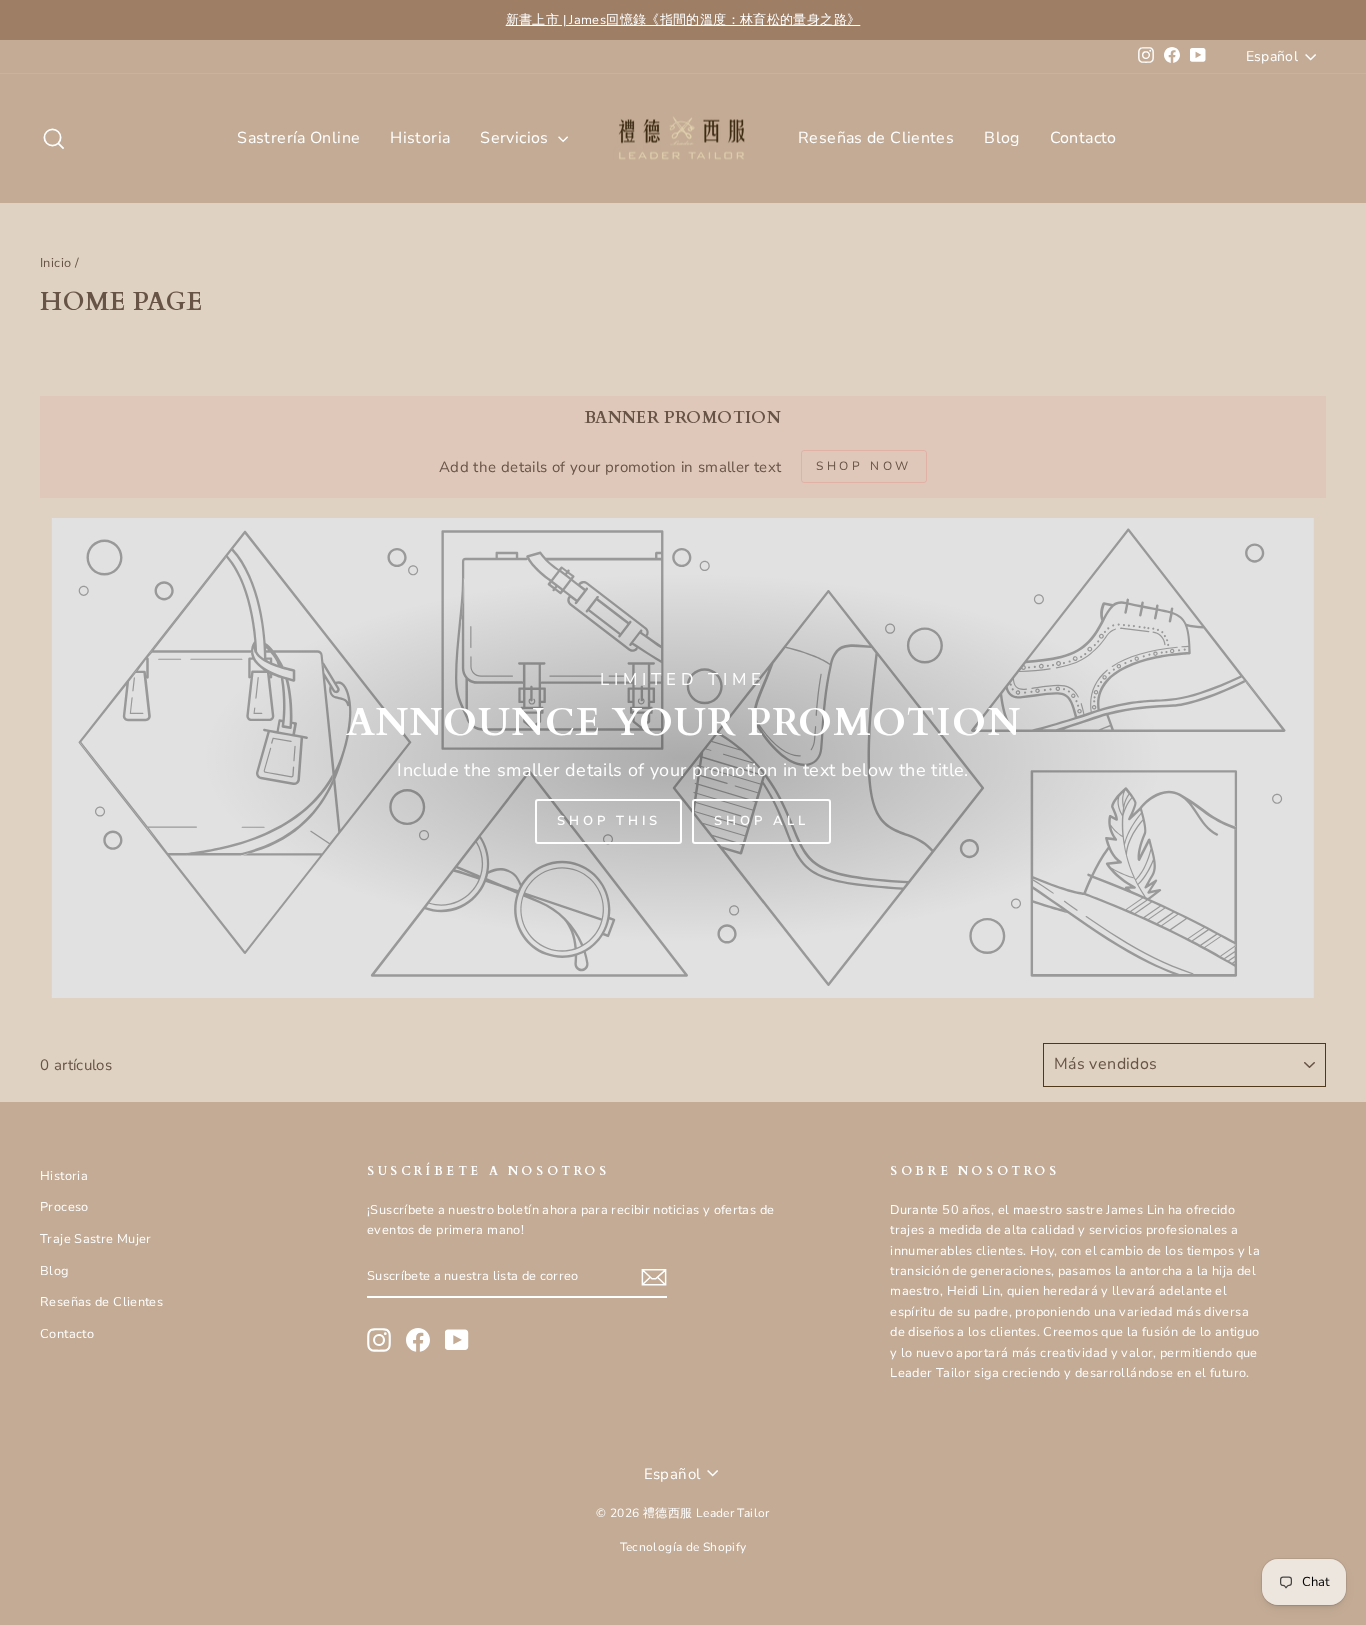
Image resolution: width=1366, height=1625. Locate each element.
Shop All (761, 821)
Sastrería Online (298, 138)
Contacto (1083, 138)
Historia (420, 138)
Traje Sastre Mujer (96, 1239)
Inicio (55, 263)
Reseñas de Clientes (876, 138)
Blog (1002, 138)
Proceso (64, 1207)
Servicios (516, 138)
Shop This (608, 821)
